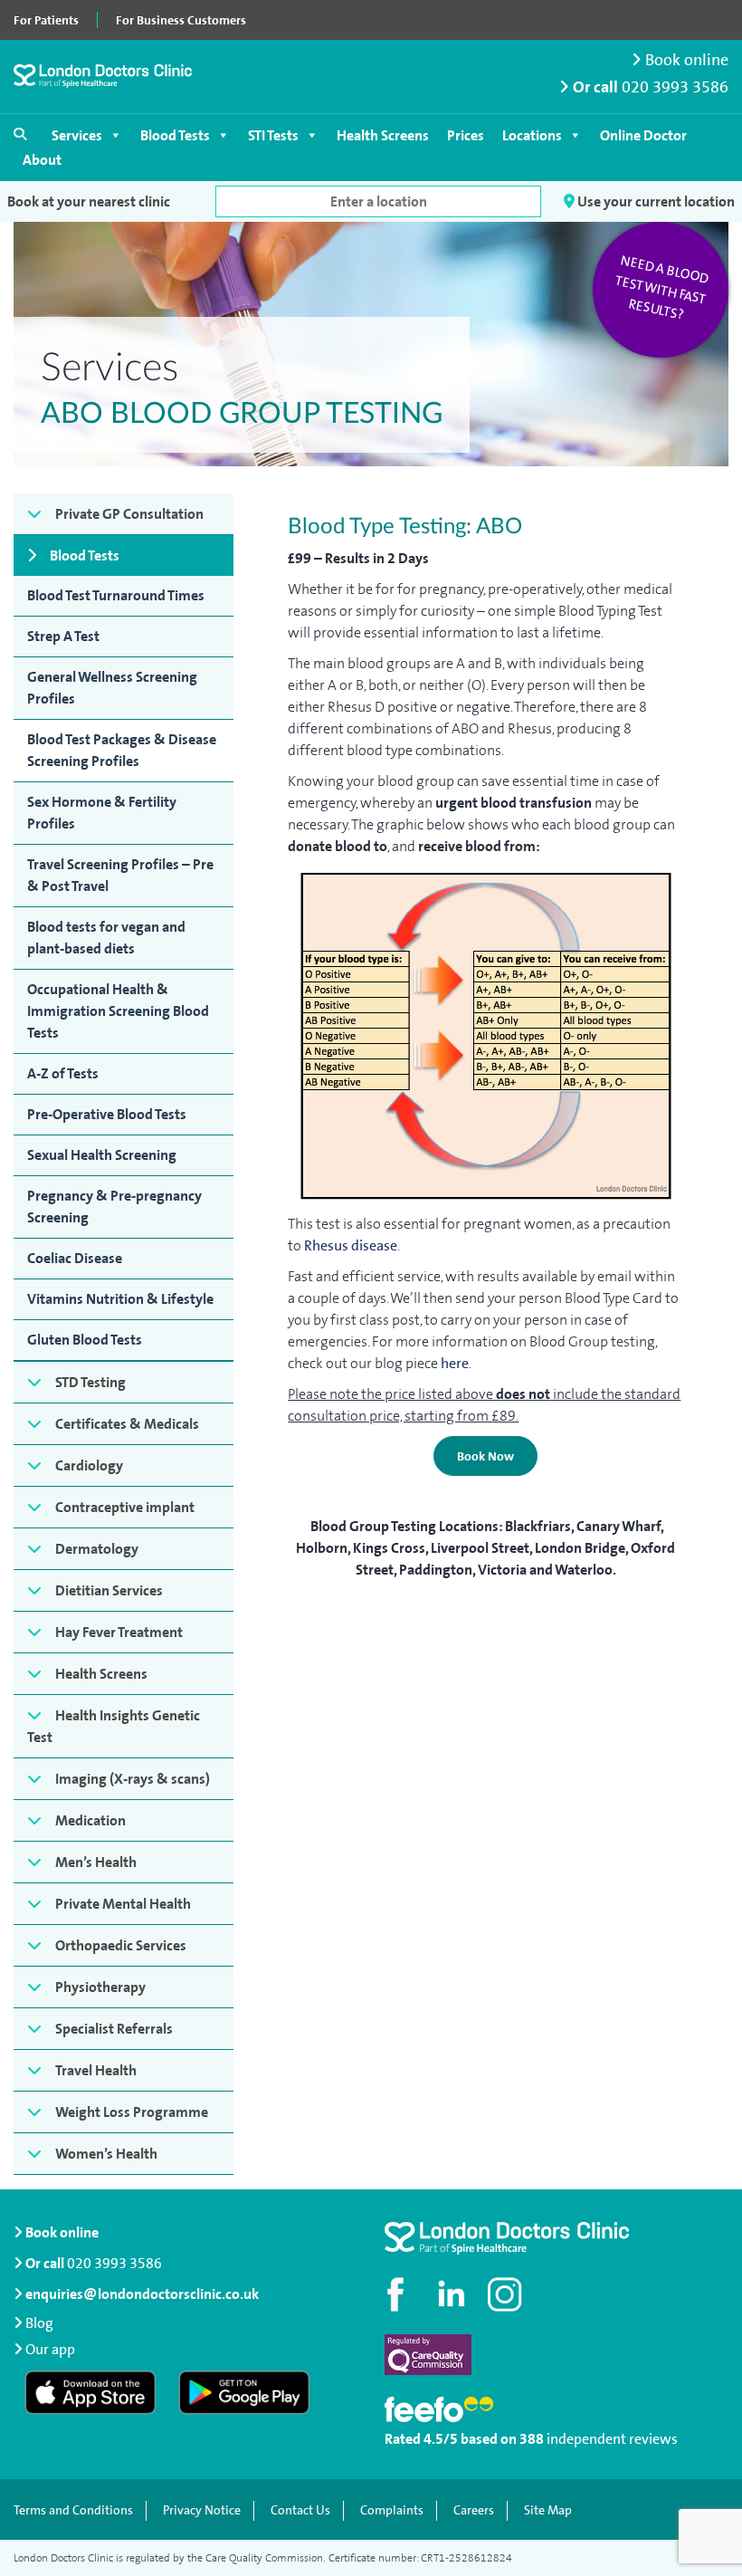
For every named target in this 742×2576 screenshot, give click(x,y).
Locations (532, 135)
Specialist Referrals (114, 2029)
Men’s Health (96, 1862)
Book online (685, 60)
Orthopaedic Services (121, 1945)
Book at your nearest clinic (89, 201)
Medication (90, 1820)
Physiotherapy (100, 1987)
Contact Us (300, 2510)
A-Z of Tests (63, 1073)
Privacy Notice (202, 2510)
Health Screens (383, 135)
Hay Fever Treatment (119, 1632)
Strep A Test (63, 636)
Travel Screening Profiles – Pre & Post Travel (120, 875)
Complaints (392, 2510)
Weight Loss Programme (132, 2112)
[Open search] (20, 134)
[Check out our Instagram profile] (507, 2294)
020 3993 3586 (675, 87)
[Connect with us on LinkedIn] (452, 2294)
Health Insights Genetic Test (114, 1726)
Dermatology (97, 1549)
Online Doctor (643, 135)
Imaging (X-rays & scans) (133, 1779)
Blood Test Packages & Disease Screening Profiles (122, 750)
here (455, 1363)
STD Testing (90, 1382)
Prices (466, 135)
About (42, 160)
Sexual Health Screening (102, 1155)
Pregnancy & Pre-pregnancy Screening (114, 1207)
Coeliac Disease (75, 1258)
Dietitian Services (109, 1590)
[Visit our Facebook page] (398, 2294)
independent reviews (612, 2439)
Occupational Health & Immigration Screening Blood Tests (118, 1011)
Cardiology (89, 1465)
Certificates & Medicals (127, 1424)
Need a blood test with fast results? (662, 288)
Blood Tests (175, 135)
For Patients (46, 20)
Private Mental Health (123, 1904)
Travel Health (96, 2070)
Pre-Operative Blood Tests (107, 1114)
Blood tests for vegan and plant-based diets (106, 938)
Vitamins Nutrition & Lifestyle (120, 1299)
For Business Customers (181, 20)
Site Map (548, 2510)
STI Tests (273, 135)
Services (77, 135)
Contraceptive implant (125, 1507)
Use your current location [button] (655, 201)
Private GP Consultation (129, 514)
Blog (39, 2323)
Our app (50, 2349)
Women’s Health (106, 2154)
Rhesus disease (351, 1245)
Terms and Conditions (73, 2510)
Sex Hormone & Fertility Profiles (102, 813)
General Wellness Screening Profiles (112, 688)
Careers (474, 2510)
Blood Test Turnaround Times (116, 595)
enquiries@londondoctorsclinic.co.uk (142, 2294)
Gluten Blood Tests (85, 1340)
